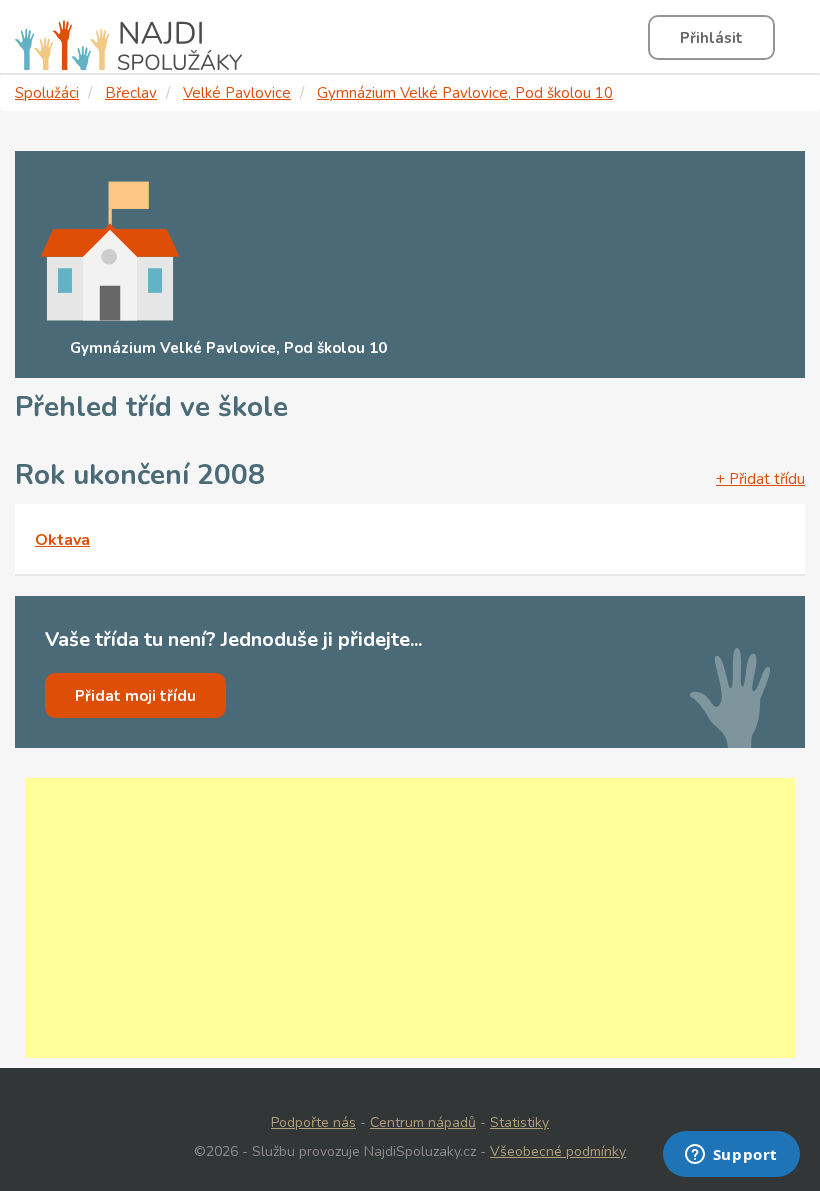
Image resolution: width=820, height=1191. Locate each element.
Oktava (62, 540)
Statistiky (519, 1122)
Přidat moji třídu (135, 696)
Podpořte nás (313, 1122)
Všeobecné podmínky (558, 1151)
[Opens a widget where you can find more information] (731, 1156)
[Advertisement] (410, 918)
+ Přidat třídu (760, 479)
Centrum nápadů (423, 1122)
